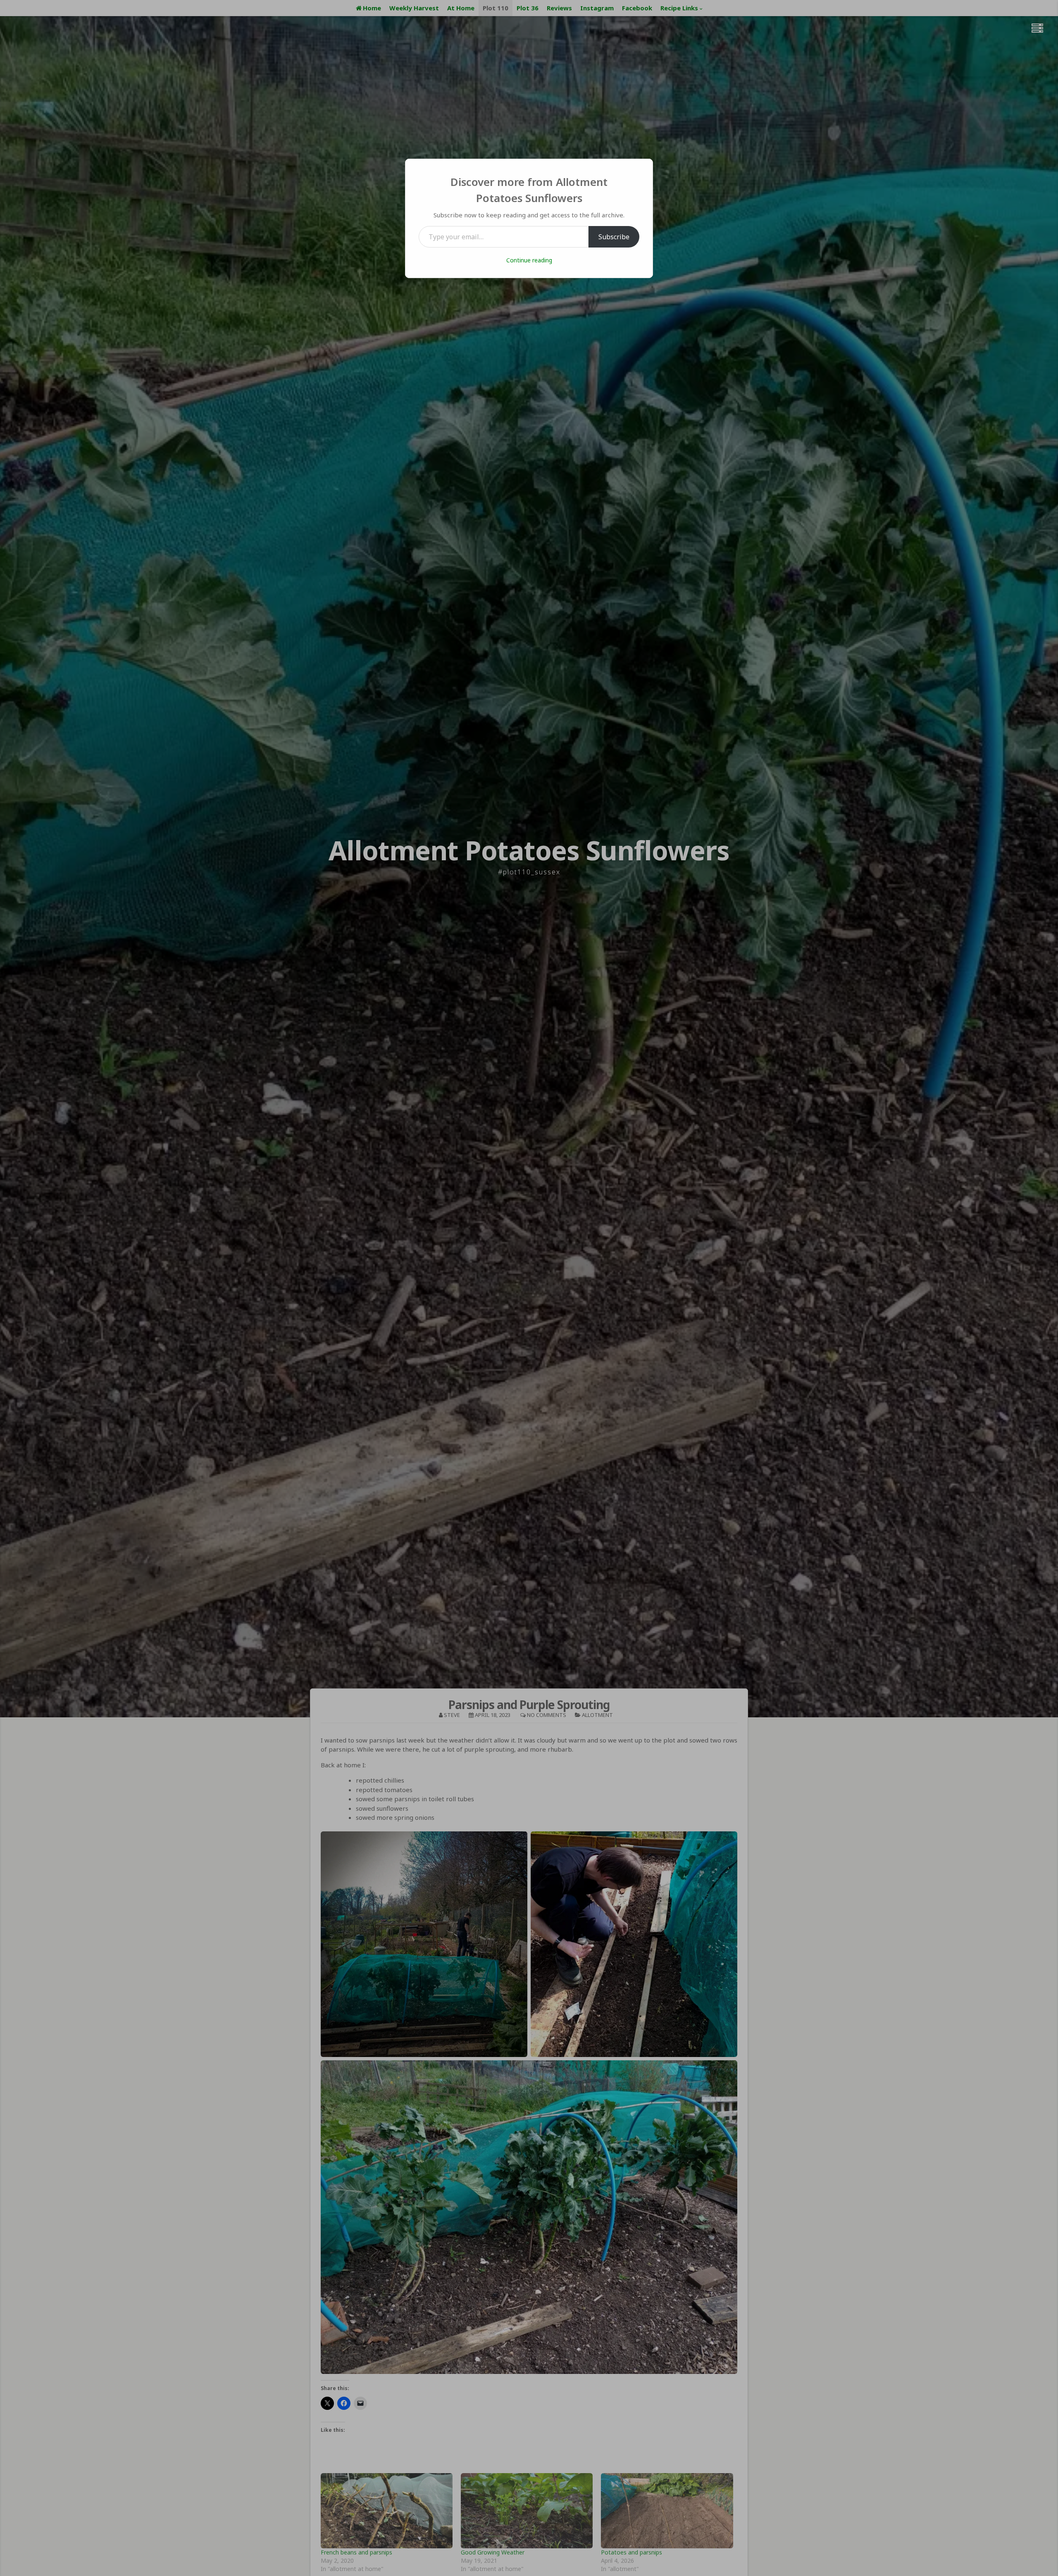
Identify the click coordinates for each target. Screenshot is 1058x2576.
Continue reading (529, 260)
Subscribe (614, 237)
